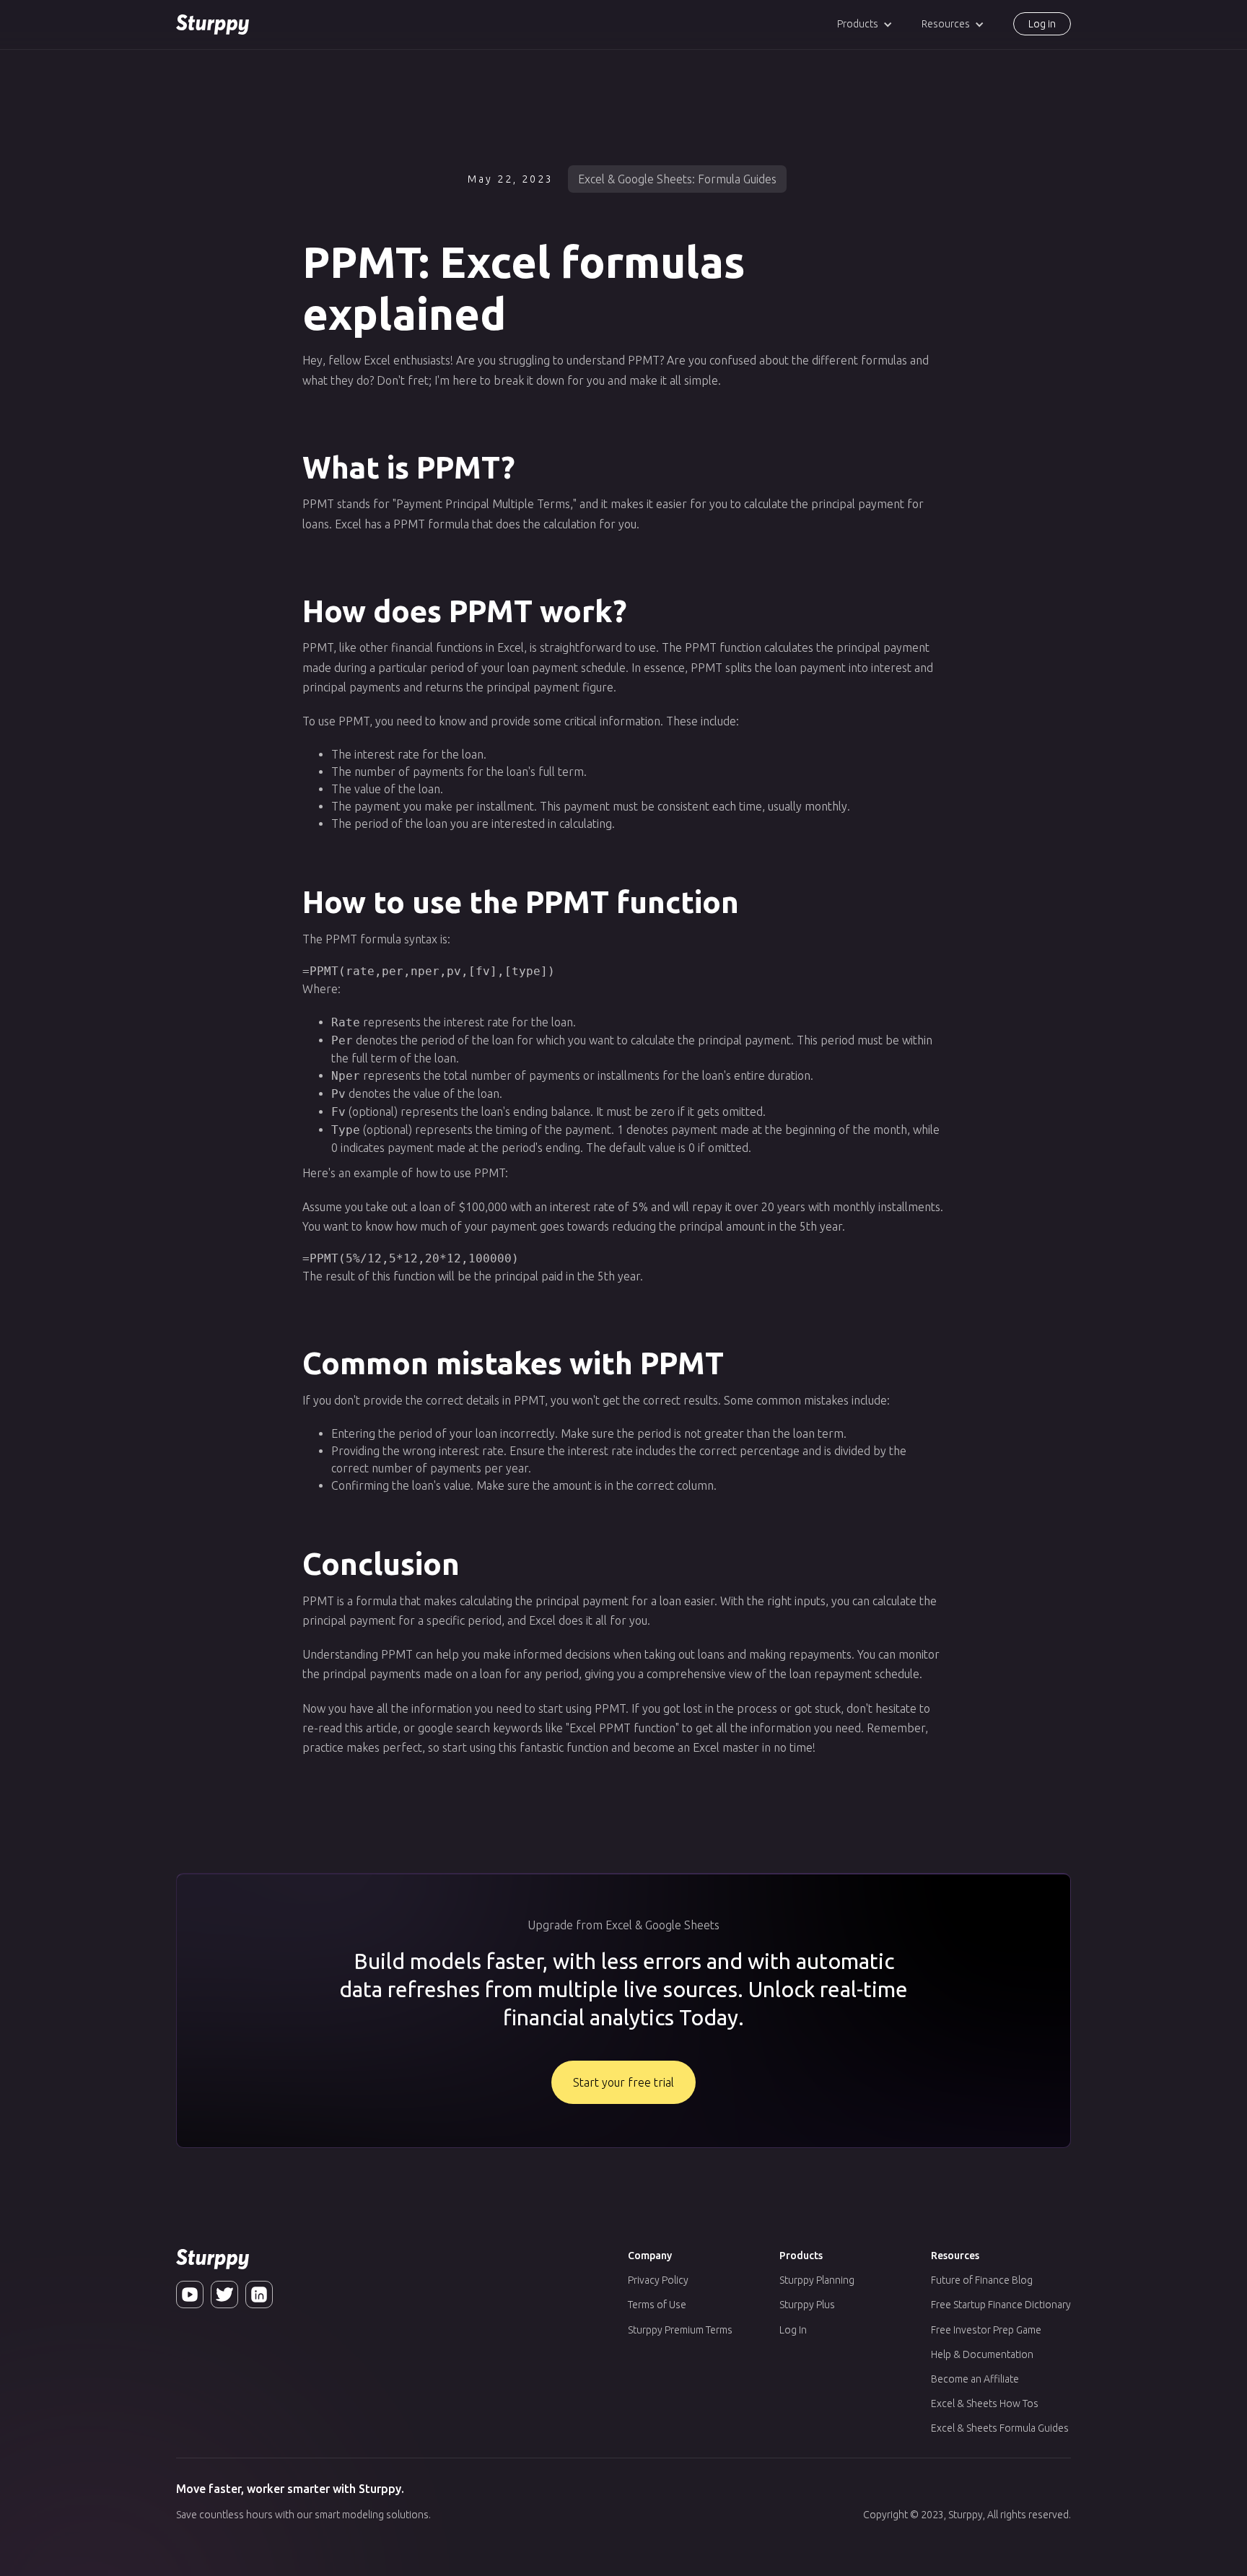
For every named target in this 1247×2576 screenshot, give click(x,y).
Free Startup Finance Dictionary (1001, 2305)
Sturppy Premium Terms (680, 2330)
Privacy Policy (658, 2280)
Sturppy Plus (807, 2305)
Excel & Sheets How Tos (985, 2403)
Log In (793, 2330)
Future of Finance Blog (982, 2280)
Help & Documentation (982, 2354)
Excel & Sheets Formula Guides (1000, 2428)
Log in (1042, 24)
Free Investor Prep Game (986, 2330)
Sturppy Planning (817, 2280)
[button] (865, 24)
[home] (213, 25)
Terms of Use (657, 2305)
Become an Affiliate (975, 2379)
